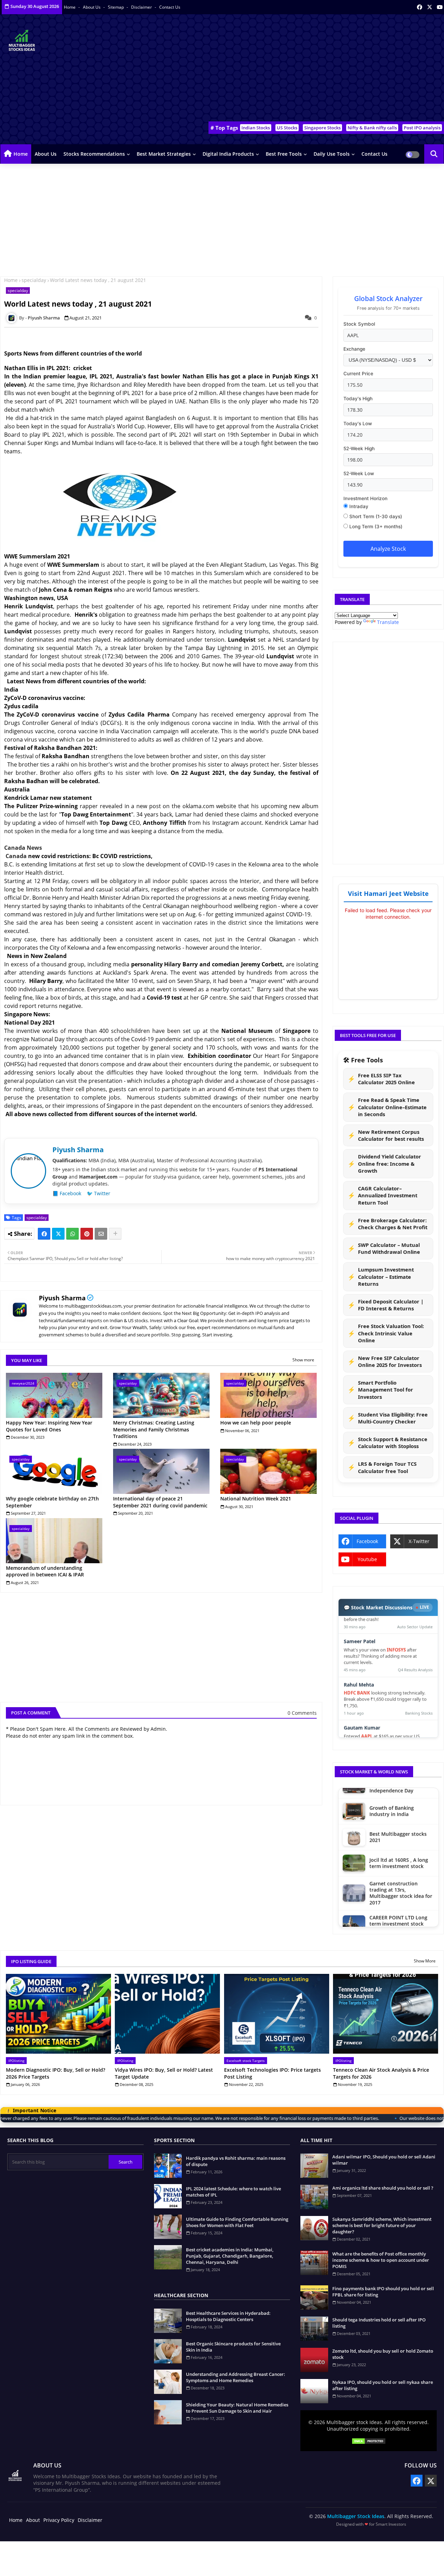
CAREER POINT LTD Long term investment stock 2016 (398, 1844)
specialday (34, 280)
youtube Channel (365, 1561)
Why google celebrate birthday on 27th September (52, 1502)
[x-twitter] (430, 7)
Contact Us (374, 154)
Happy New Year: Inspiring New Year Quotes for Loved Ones (49, 1426)
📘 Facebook (67, 1193)
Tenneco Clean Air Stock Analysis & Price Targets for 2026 (381, 2073)
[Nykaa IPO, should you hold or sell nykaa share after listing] (314, 2391)
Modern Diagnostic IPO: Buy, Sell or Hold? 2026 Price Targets (55, 2073)
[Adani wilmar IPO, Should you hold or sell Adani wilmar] (314, 2166)
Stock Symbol (359, 324)
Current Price (358, 374)
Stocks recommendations (94, 154)
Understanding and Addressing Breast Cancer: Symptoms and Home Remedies (236, 2377)
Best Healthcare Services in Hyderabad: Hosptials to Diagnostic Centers (228, 2316)
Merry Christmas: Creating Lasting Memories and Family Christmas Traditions (154, 1429)
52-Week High (359, 448)
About (33, 2520)
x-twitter (419, 1541)
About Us (92, 7)
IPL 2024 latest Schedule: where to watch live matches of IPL (233, 2192)
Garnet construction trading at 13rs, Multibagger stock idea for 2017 (401, 1813)
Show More (425, 1961)
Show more (303, 1360)
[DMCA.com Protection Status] (369, 2442)
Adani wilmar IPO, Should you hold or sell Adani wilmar (384, 2160)
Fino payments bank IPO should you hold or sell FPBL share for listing (383, 2292)
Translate (388, 622)
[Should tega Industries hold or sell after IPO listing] (314, 2329)
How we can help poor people (256, 1423)
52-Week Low (359, 473)
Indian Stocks (256, 128)
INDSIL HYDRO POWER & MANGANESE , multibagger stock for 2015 (401, 1872)
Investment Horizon (365, 498)
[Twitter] (58, 1234)
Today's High (358, 399)
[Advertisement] (318, 70)
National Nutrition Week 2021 (256, 1499)
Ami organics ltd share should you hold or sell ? (383, 2188)
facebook (367, 1541)
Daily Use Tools (332, 154)
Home (70, 7)
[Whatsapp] (72, 1234)
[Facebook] (44, 1234)
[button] (434, 154)
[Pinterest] (87, 1234)
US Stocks (287, 128)
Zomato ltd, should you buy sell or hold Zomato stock (383, 2354)
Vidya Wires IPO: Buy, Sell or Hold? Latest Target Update (164, 2073)
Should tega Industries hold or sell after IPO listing (379, 2323)
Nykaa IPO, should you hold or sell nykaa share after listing (383, 2385)
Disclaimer (142, 7)
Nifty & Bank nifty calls (372, 128)
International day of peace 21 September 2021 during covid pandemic (160, 1502)
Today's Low (358, 423)
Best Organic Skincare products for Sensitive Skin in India (233, 2347)
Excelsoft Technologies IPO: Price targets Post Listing (272, 2073)
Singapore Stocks (322, 128)
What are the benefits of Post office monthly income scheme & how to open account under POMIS (381, 2260)
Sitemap (116, 7)
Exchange (354, 349)
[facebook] (420, 7)
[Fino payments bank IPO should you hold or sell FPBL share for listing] (314, 2297)
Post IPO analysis (422, 128)
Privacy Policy (59, 2520)
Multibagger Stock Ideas (356, 2516)
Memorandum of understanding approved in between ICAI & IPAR (45, 1571)
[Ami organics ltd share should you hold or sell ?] (314, 2197)
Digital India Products (228, 154)
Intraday (358, 506)
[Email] (101, 1234)
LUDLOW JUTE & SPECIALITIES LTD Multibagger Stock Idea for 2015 (401, 1902)
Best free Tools (284, 154)
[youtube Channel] (440, 7)
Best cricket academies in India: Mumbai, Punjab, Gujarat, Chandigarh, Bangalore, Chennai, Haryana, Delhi (230, 2256)
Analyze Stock (388, 549)
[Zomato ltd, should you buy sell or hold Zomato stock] (314, 2360)
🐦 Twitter (99, 1193)
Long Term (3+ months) (375, 527)
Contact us (170, 7)
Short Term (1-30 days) (375, 516)
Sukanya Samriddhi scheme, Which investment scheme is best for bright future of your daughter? (382, 2225)
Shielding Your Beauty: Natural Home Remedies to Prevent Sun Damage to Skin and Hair (237, 2408)
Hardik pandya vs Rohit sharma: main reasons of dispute (236, 2161)
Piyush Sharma (62, 1298)
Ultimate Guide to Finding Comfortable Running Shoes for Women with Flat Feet (237, 2222)
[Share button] (115, 1234)
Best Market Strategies (164, 154)
